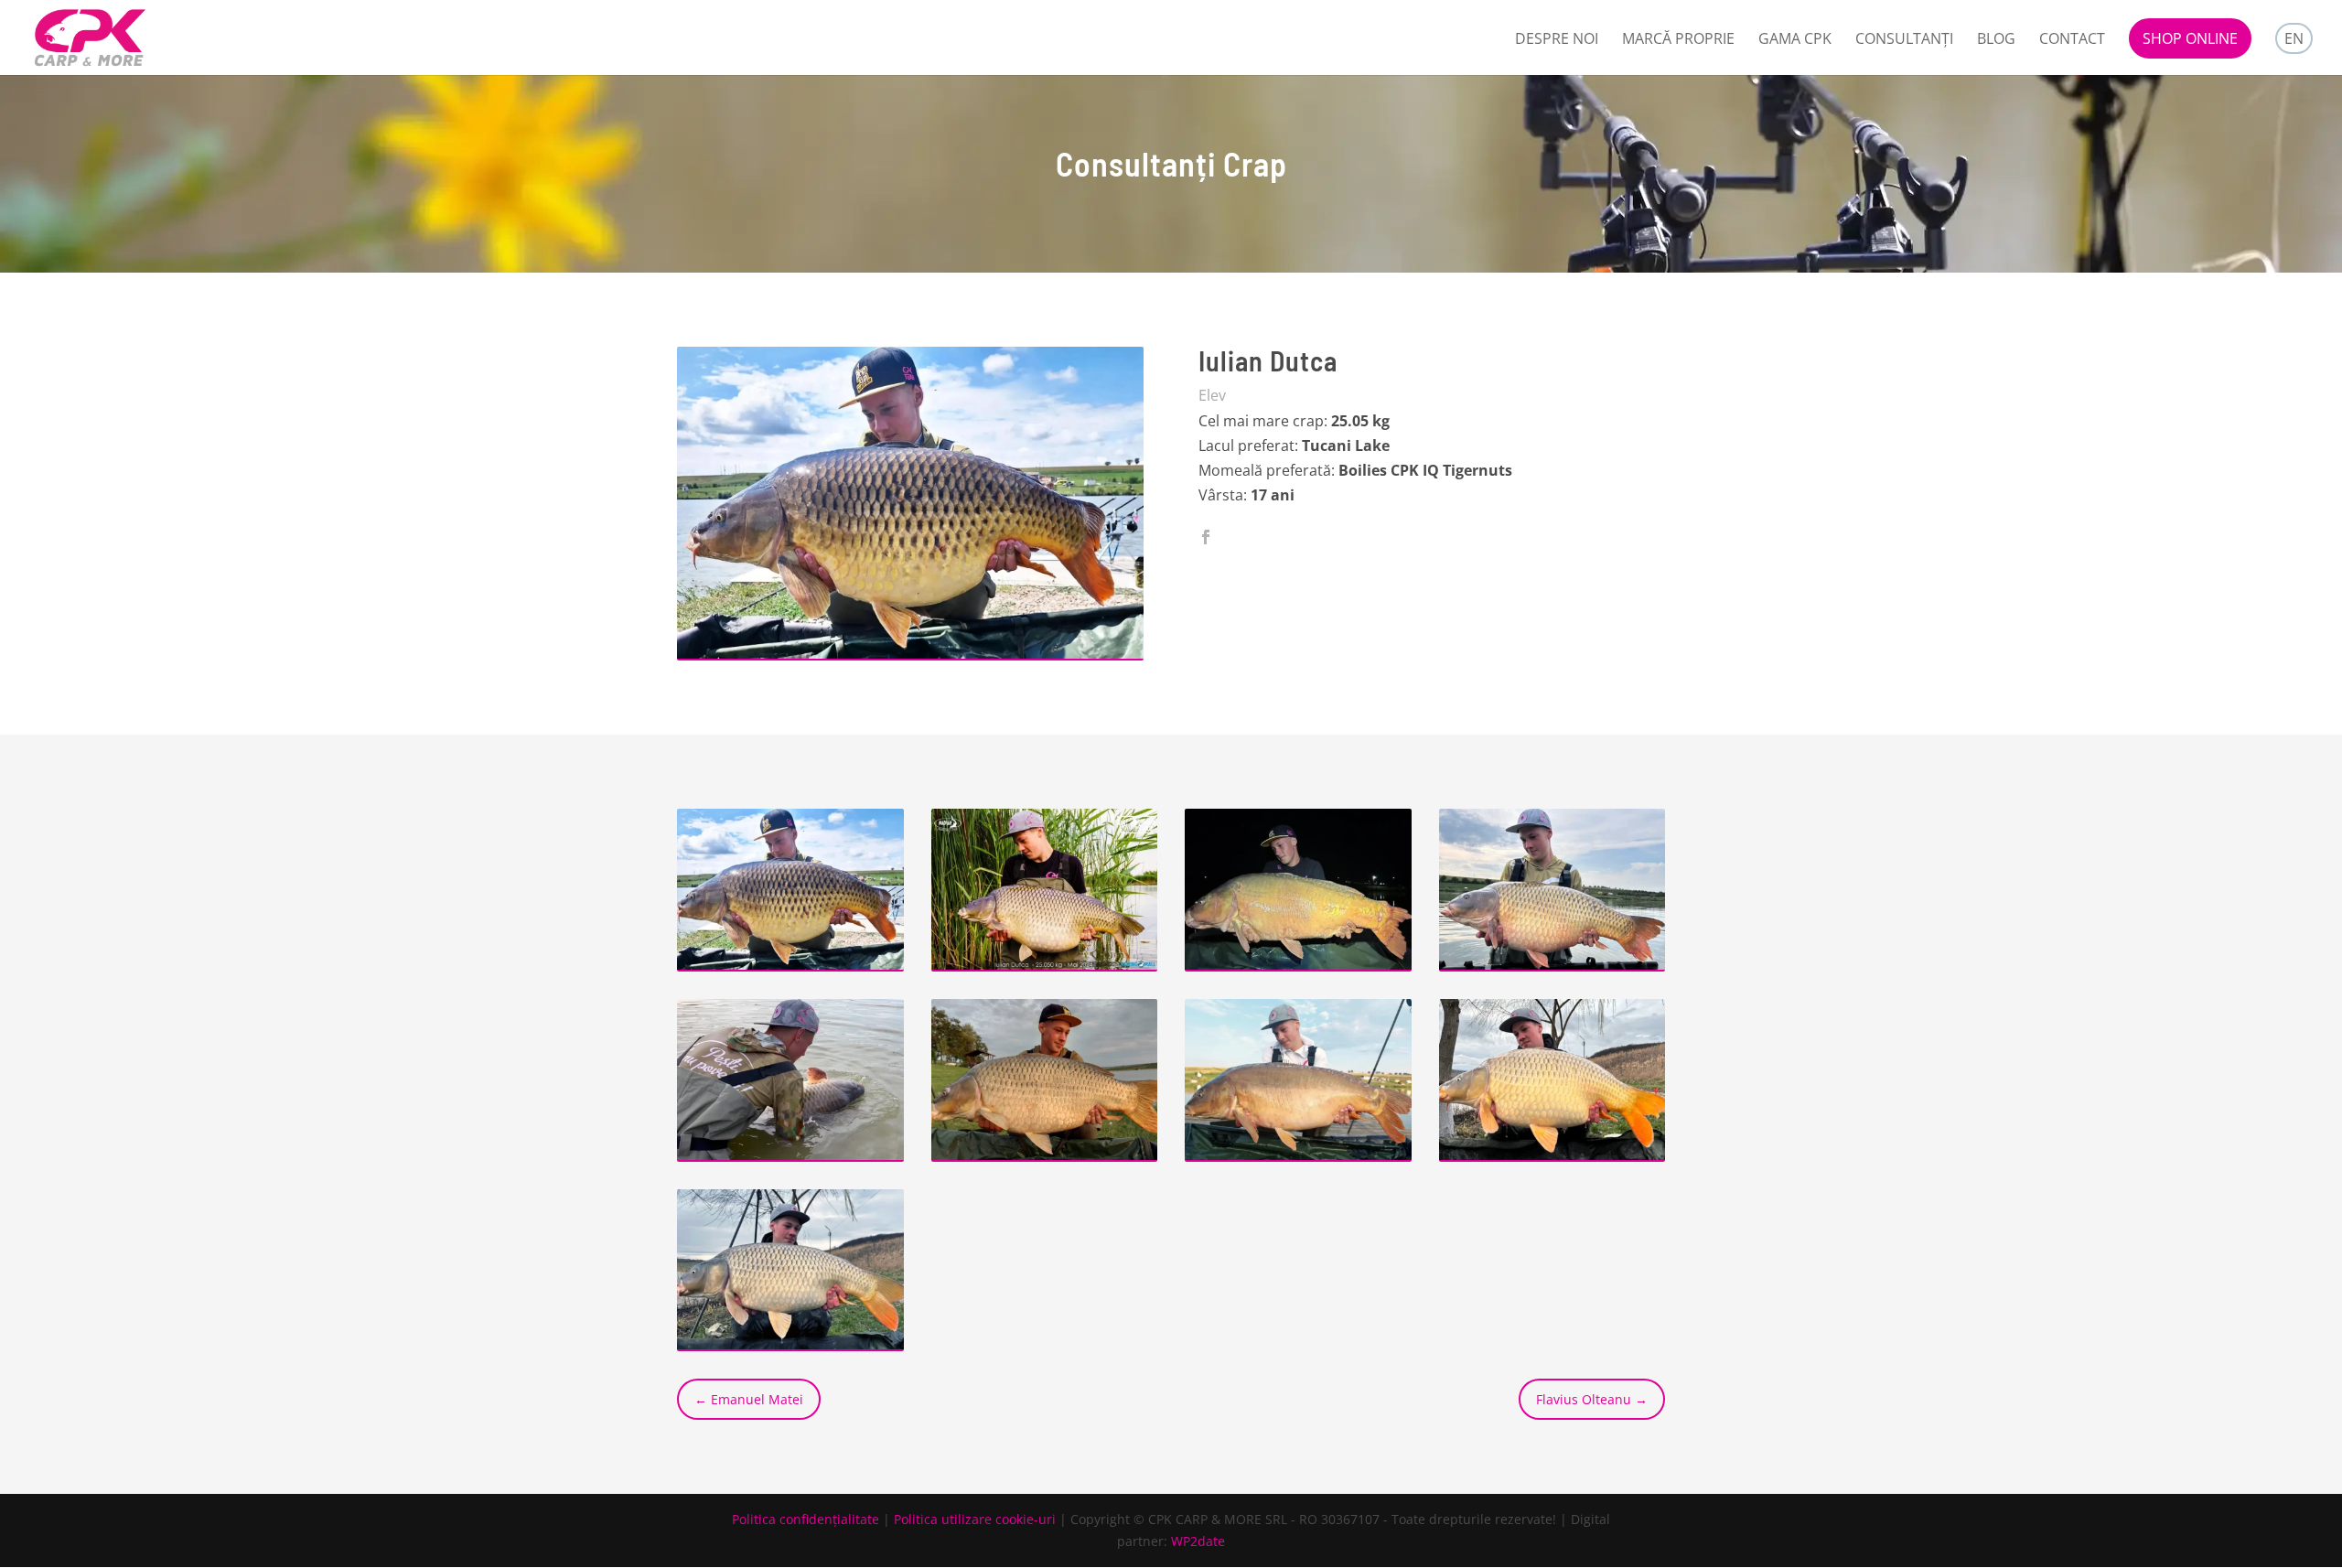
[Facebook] (1206, 538)
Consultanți (1904, 40)
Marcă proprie (1678, 40)
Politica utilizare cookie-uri (975, 1519)
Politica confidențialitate (806, 1519)
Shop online (2190, 38)
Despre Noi (1557, 40)
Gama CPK (1795, 40)
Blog (1996, 40)
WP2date (1198, 1541)
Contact (2072, 40)
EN (2294, 38)
